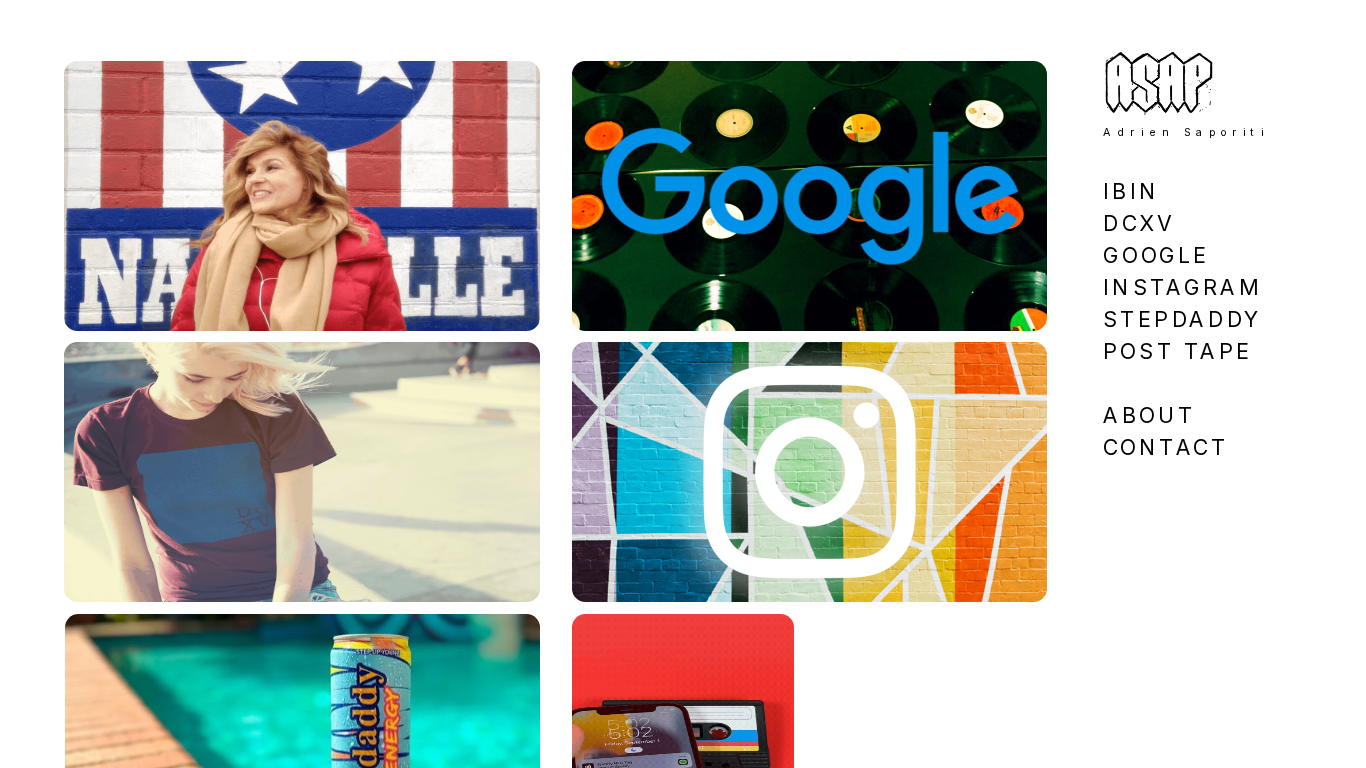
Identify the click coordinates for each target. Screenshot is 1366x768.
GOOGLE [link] (1156, 254)
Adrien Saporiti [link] (1185, 131)
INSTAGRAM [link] (1182, 286)
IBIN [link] (1131, 190)
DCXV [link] (1138, 222)
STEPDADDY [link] (1182, 318)
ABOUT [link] (1149, 415)
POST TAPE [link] (1177, 350)
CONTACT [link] (1165, 447)
